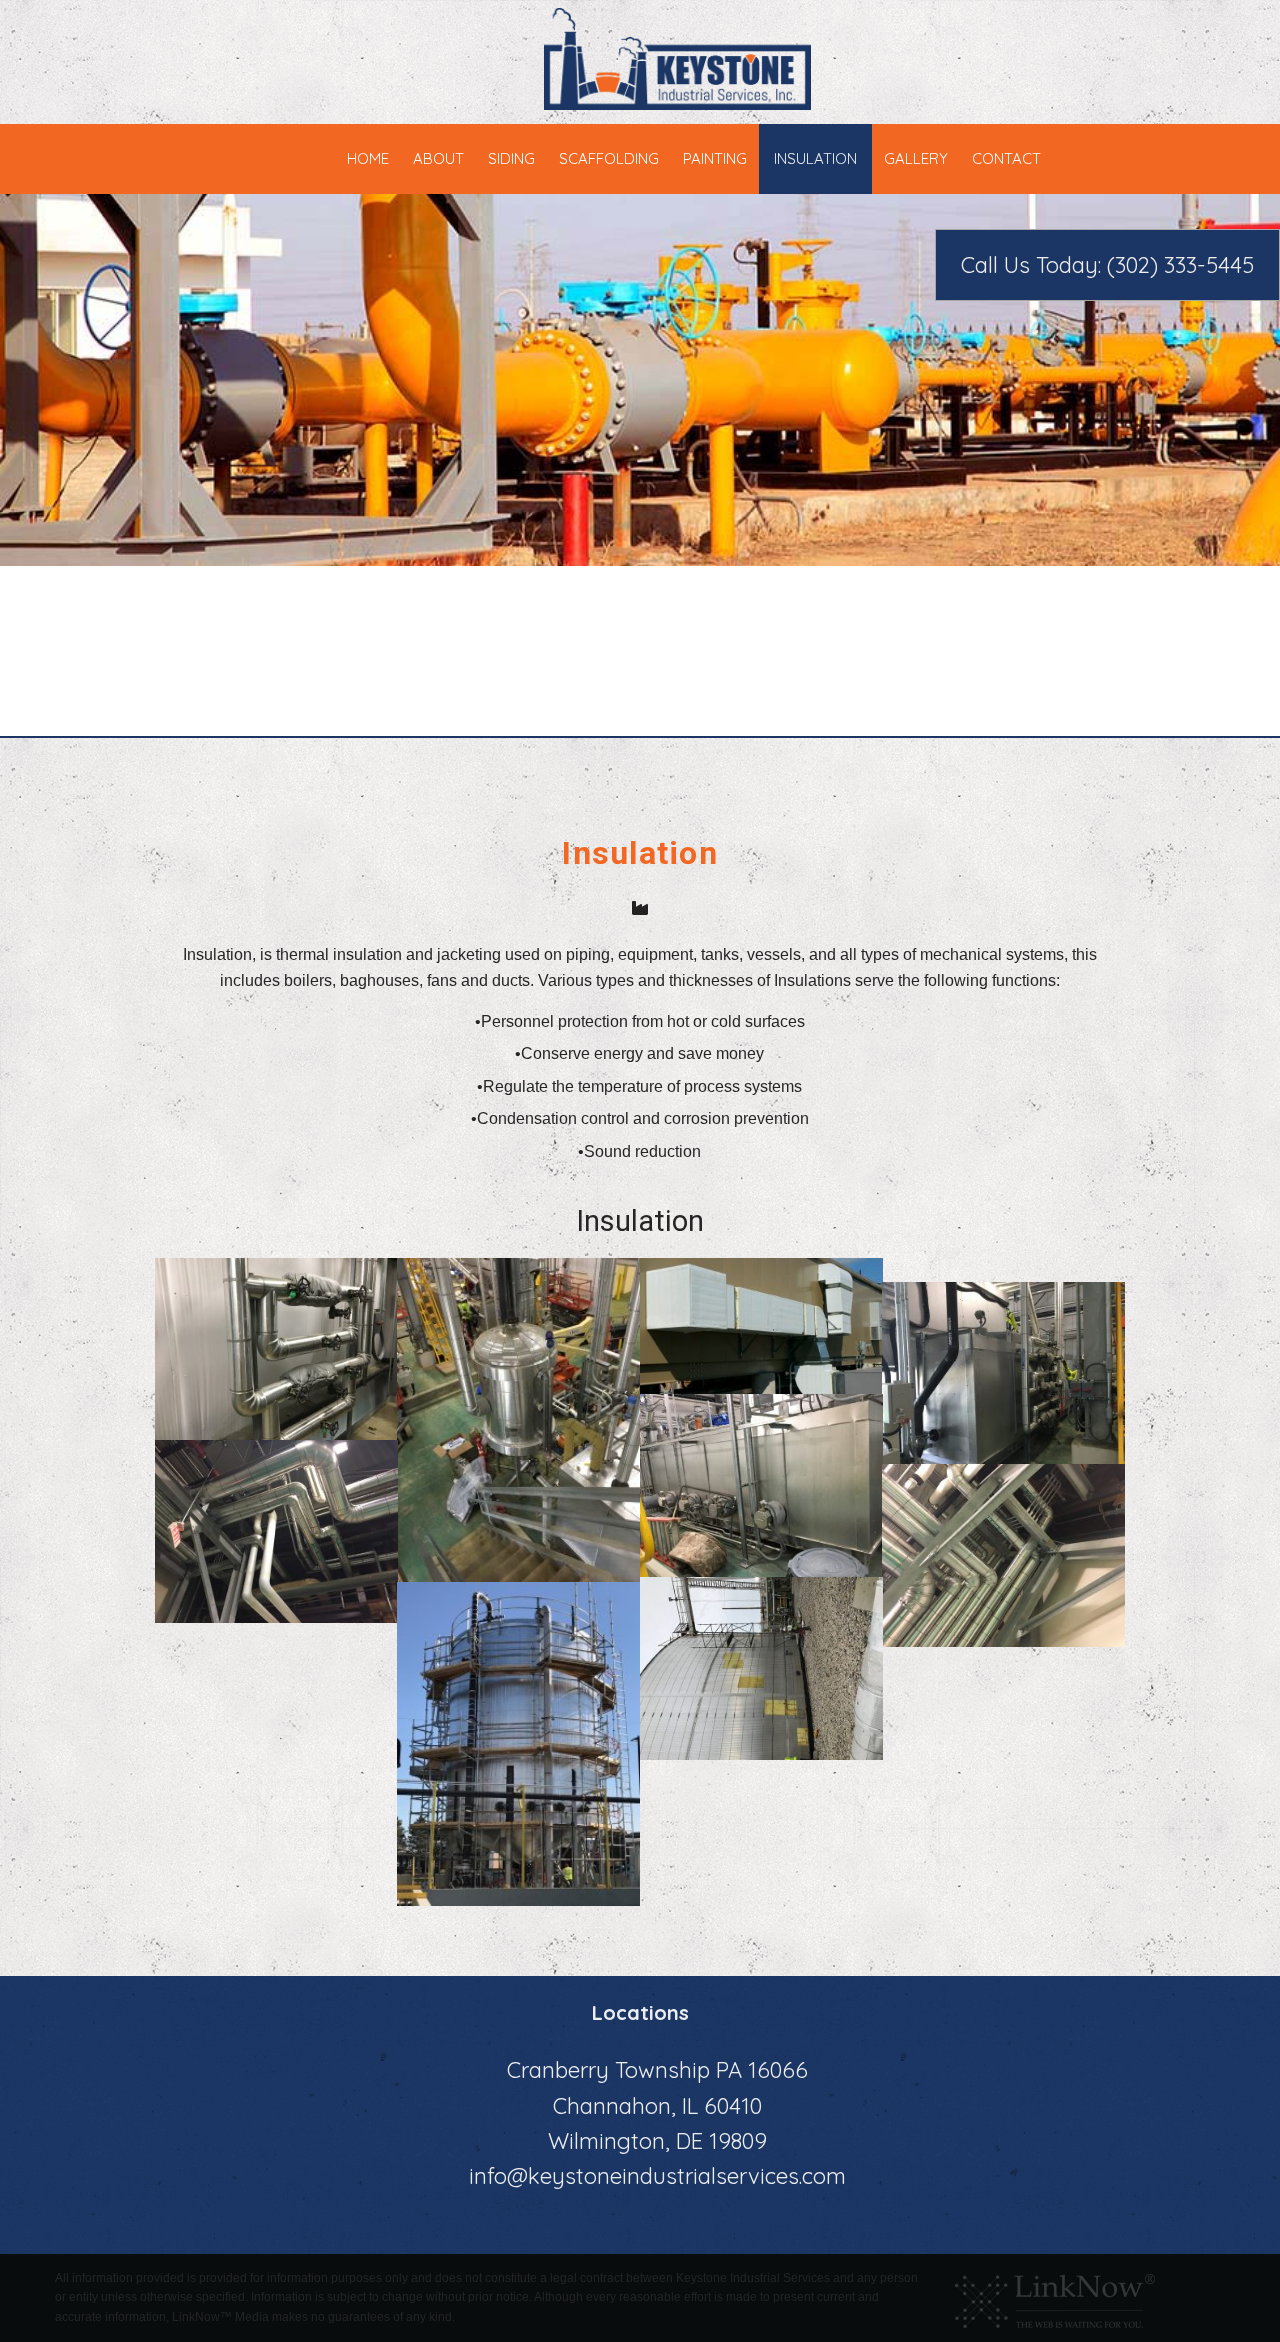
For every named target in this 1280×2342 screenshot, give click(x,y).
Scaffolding (609, 158)
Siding (511, 158)
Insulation (815, 158)
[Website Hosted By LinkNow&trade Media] (1055, 2297)
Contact (1006, 158)
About (438, 158)
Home (368, 158)
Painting (715, 158)
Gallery (916, 158)
